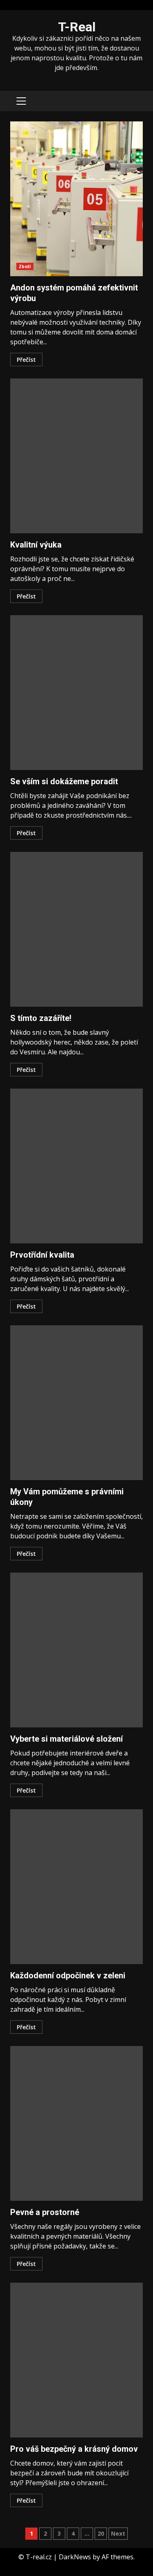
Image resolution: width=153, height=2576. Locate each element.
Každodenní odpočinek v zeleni (76, 1887)
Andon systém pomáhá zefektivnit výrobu (76, 199)
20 (101, 2533)
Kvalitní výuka (76, 456)
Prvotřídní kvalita (76, 1166)
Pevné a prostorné (76, 2123)
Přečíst (26, 360)
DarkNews (75, 2557)
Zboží (25, 266)
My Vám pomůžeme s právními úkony (76, 1403)
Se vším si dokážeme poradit (76, 693)
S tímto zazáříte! (76, 929)
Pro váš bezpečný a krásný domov (76, 2360)
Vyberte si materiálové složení (76, 1650)
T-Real (77, 27)
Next (118, 2533)
